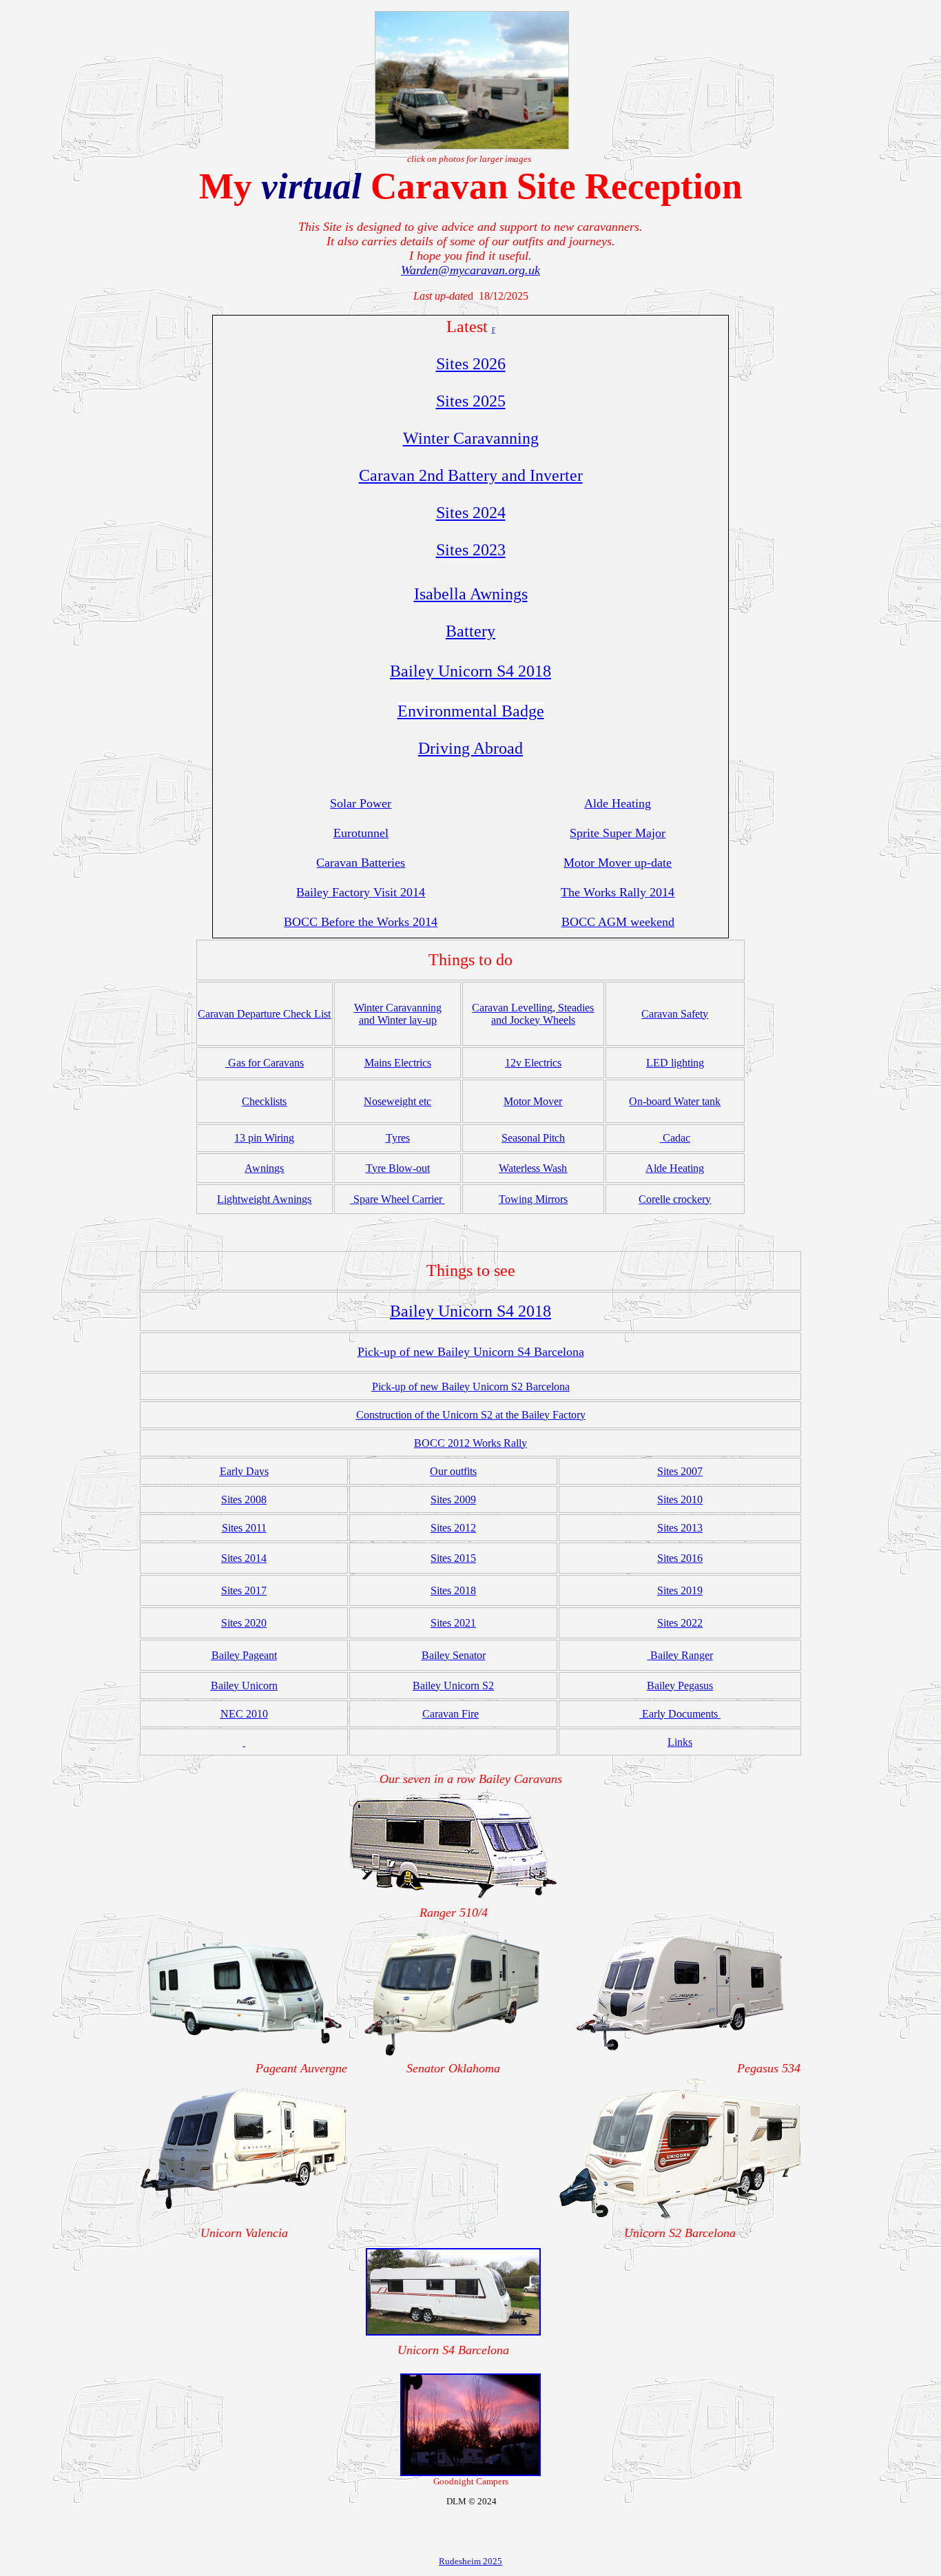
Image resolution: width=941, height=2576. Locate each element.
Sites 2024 (471, 513)
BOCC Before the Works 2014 (361, 922)
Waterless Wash (533, 1168)
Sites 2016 (680, 1558)
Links (680, 1742)
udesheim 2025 (474, 2561)
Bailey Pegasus (680, 1686)
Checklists (264, 1101)
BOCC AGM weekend (618, 922)
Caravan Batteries (361, 863)
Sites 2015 (453, 1558)
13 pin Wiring (264, 1138)
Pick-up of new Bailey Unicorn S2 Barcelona (471, 1387)
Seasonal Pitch (533, 1138)
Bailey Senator (454, 1655)
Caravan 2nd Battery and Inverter (471, 475)
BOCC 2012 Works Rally (470, 1443)
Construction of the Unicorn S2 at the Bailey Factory (471, 1415)
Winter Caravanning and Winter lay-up (398, 1014)
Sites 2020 (244, 1623)
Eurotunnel (361, 833)
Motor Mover (533, 1101)
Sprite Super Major (618, 833)
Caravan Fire (451, 1714)
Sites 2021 (453, 1623)
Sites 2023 (471, 550)
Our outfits (453, 1471)
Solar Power (361, 803)
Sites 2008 (244, 1500)
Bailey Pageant (244, 1655)
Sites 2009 (453, 1500)
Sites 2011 (244, 1528)
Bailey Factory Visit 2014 (361, 892)
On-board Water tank (675, 1101)
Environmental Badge (471, 711)
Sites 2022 (680, 1623)
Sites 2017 (244, 1590)
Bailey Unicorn (244, 1686)
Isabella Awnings (471, 594)
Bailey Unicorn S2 (453, 1686)
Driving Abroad (470, 748)
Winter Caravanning (471, 438)
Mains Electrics (398, 1063)
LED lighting (675, 1063)
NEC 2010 (244, 1714)
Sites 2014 (244, 1558)
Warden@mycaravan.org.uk (470, 270)
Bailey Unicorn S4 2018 (470, 671)
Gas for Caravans (266, 1063)
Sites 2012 (453, 1528)
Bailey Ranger (682, 1655)
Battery (470, 631)
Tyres (398, 1138)
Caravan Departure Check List (264, 1014)
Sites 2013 (680, 1528)
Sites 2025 (471, 401)
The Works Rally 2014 (618, 892)
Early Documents (680, 1714)
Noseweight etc (397, 1101)
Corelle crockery (675, 1199)
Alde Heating (618, 803)
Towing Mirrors (533, 1199)
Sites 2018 (453, 1590)
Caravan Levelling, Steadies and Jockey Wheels (533, 1014)
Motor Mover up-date (618, 863)
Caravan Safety (675, 1014)
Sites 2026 (471, 364)
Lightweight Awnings (264, 1199)
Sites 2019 (680, 1590)
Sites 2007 (680, 1471)
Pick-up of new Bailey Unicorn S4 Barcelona (471, 1352)
